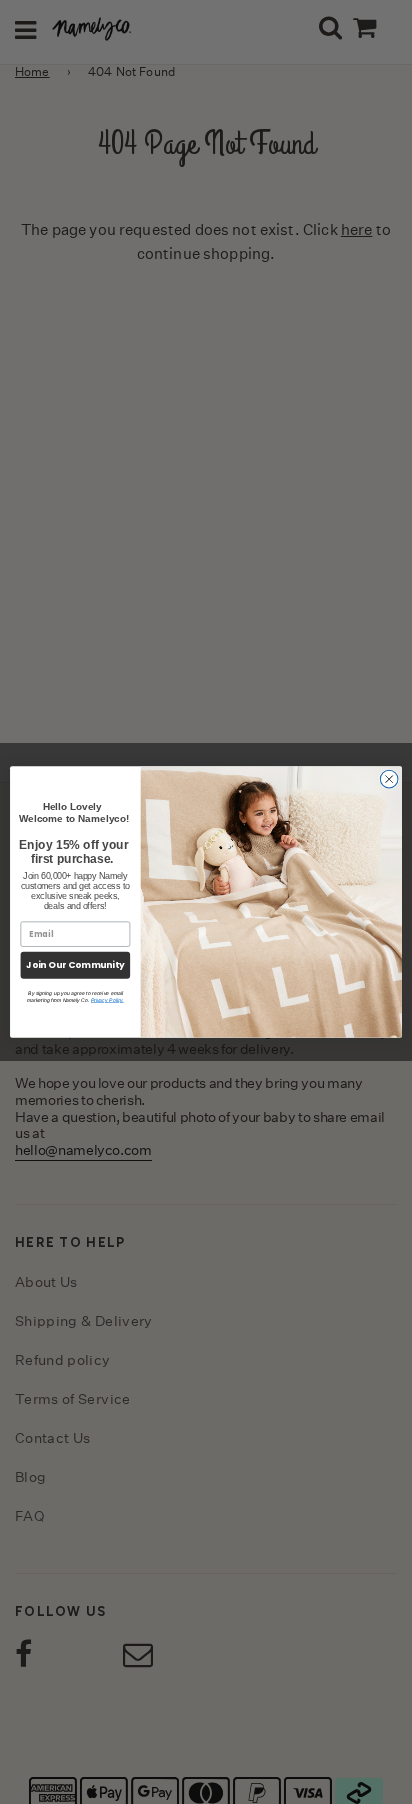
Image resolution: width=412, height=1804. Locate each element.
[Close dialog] (389, 779)
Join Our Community (75, 965)
